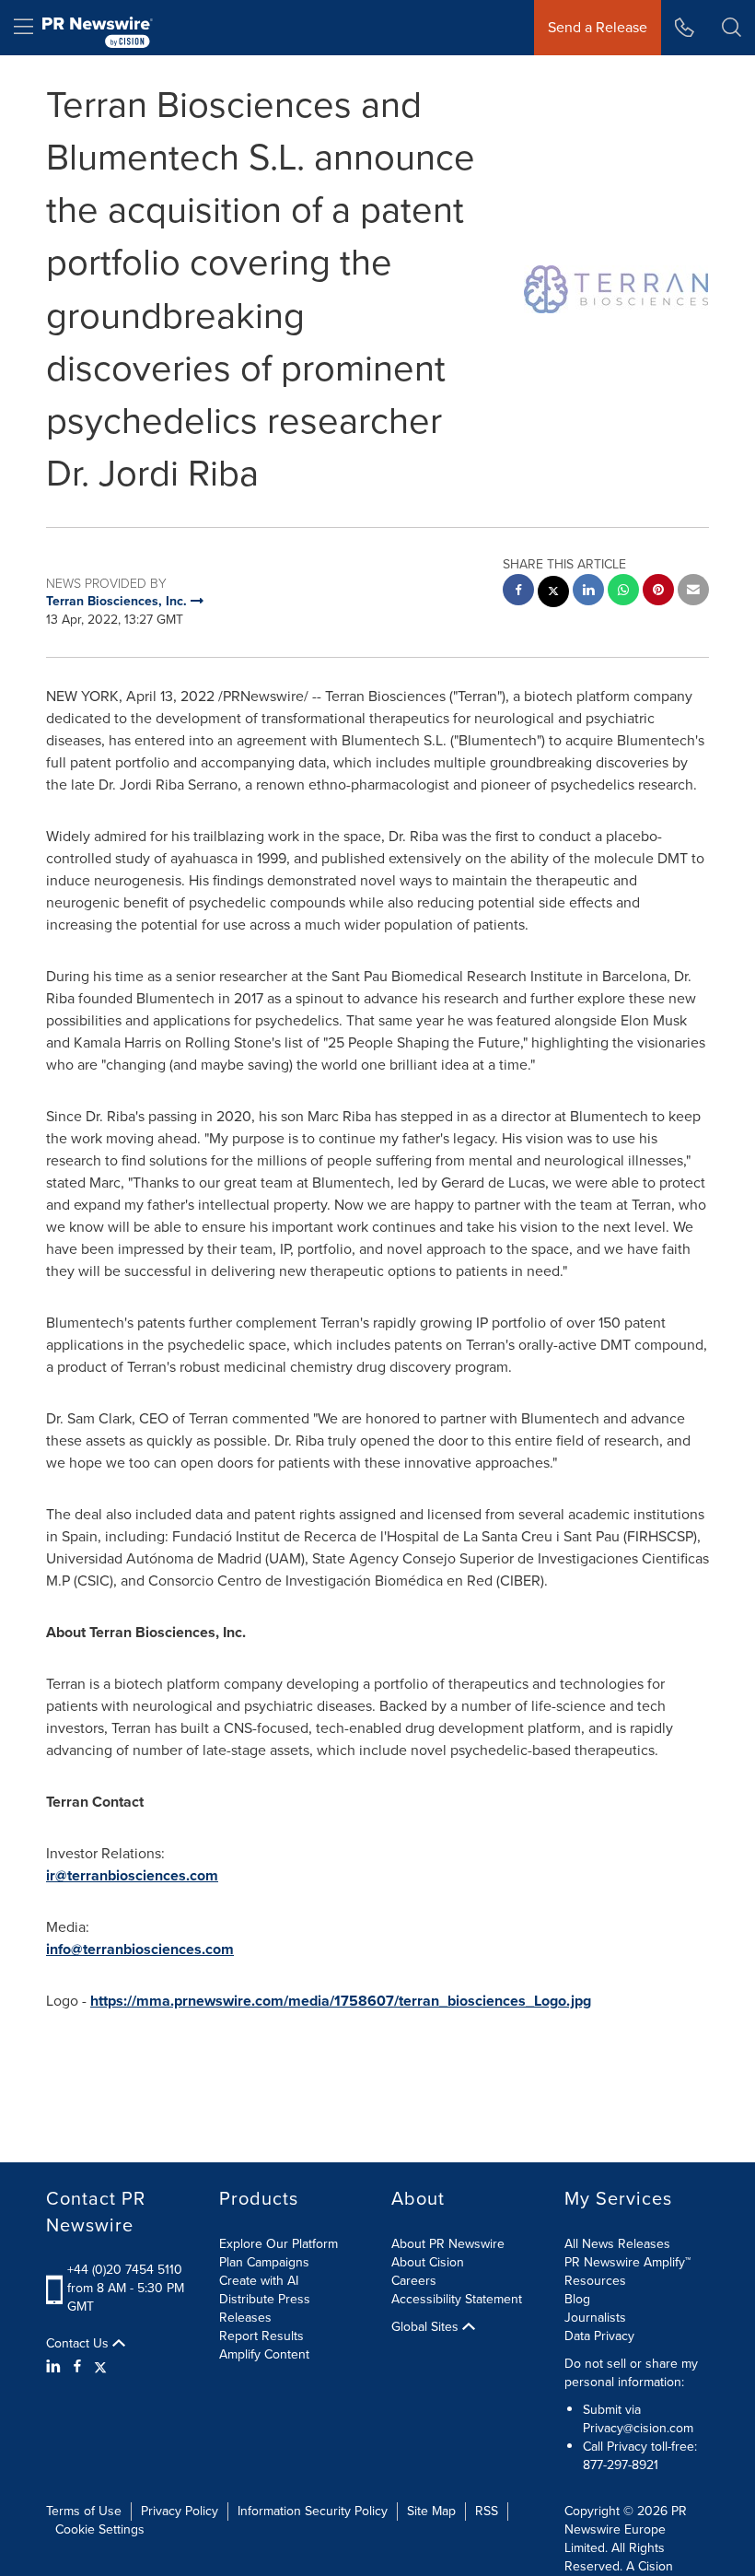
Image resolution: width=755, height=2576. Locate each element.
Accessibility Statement (457, 2299)
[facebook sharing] (518, 592)
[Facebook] (77, 2367)
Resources (595, 2281)
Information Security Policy (313, 2511)
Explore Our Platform (279, 2244)
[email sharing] (693, 592)
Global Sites (427, 2327)
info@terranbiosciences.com (140, 1949)
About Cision (428, 2262)
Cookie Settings (100, 2529)
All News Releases (617, 2244)
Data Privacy (599, 2336)
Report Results (261, 2336)
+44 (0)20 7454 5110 (125, 2270)
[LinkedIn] (56, 2367)
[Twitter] (100, 2367)
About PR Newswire (448, 2244)
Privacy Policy (180, 2511)
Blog (577, 2299)
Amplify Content (264, 2354)
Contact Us (79, 2344)
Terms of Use (84, 2511)
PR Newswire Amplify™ (627, 2262)
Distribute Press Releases (265, 2308)
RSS (487, 2511)
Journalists (595, 2318)
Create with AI (259, 2281)
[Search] (732, 28)
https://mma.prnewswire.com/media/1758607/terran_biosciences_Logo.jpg (341, 2001)
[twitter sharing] (553, 594)
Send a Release (598, 27)
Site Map (431, 2511)
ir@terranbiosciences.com (132, 1875)
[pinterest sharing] (658, 592)
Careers (414, 2281)
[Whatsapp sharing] (623, 592)
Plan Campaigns (264, 2262)
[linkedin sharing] (588, 592)
